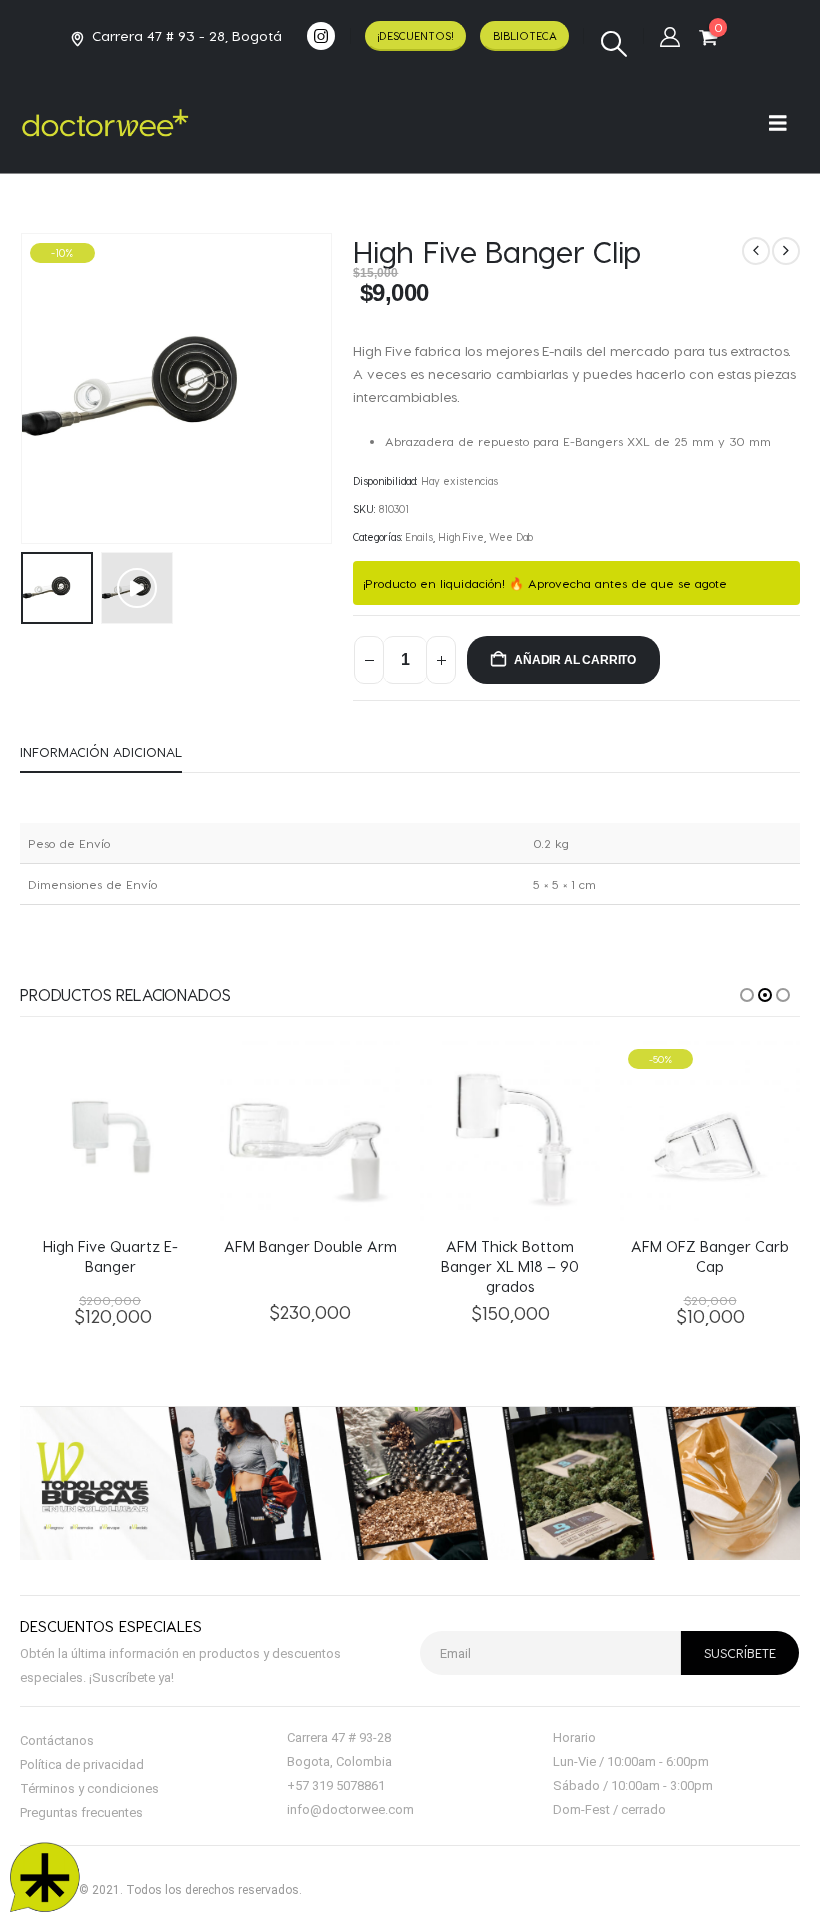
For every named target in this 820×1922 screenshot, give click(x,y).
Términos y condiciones (89, 1788)
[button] (613, 44)
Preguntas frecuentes (81, 1812)
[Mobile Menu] (784, 122)
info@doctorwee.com (350, 1809)
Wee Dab (511, 537)
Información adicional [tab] (101, 751)
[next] (786, 251)
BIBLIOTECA (525, 35)
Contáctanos (57, 1740)
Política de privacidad (82, 1764)
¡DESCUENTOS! (415, 35)
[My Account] (670, 36)
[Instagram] (321, 36)
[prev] (756, 251)
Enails (419, 537)
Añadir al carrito (575, 660)
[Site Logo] (105, 123)
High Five (461, 537)
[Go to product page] (110, 1131)
